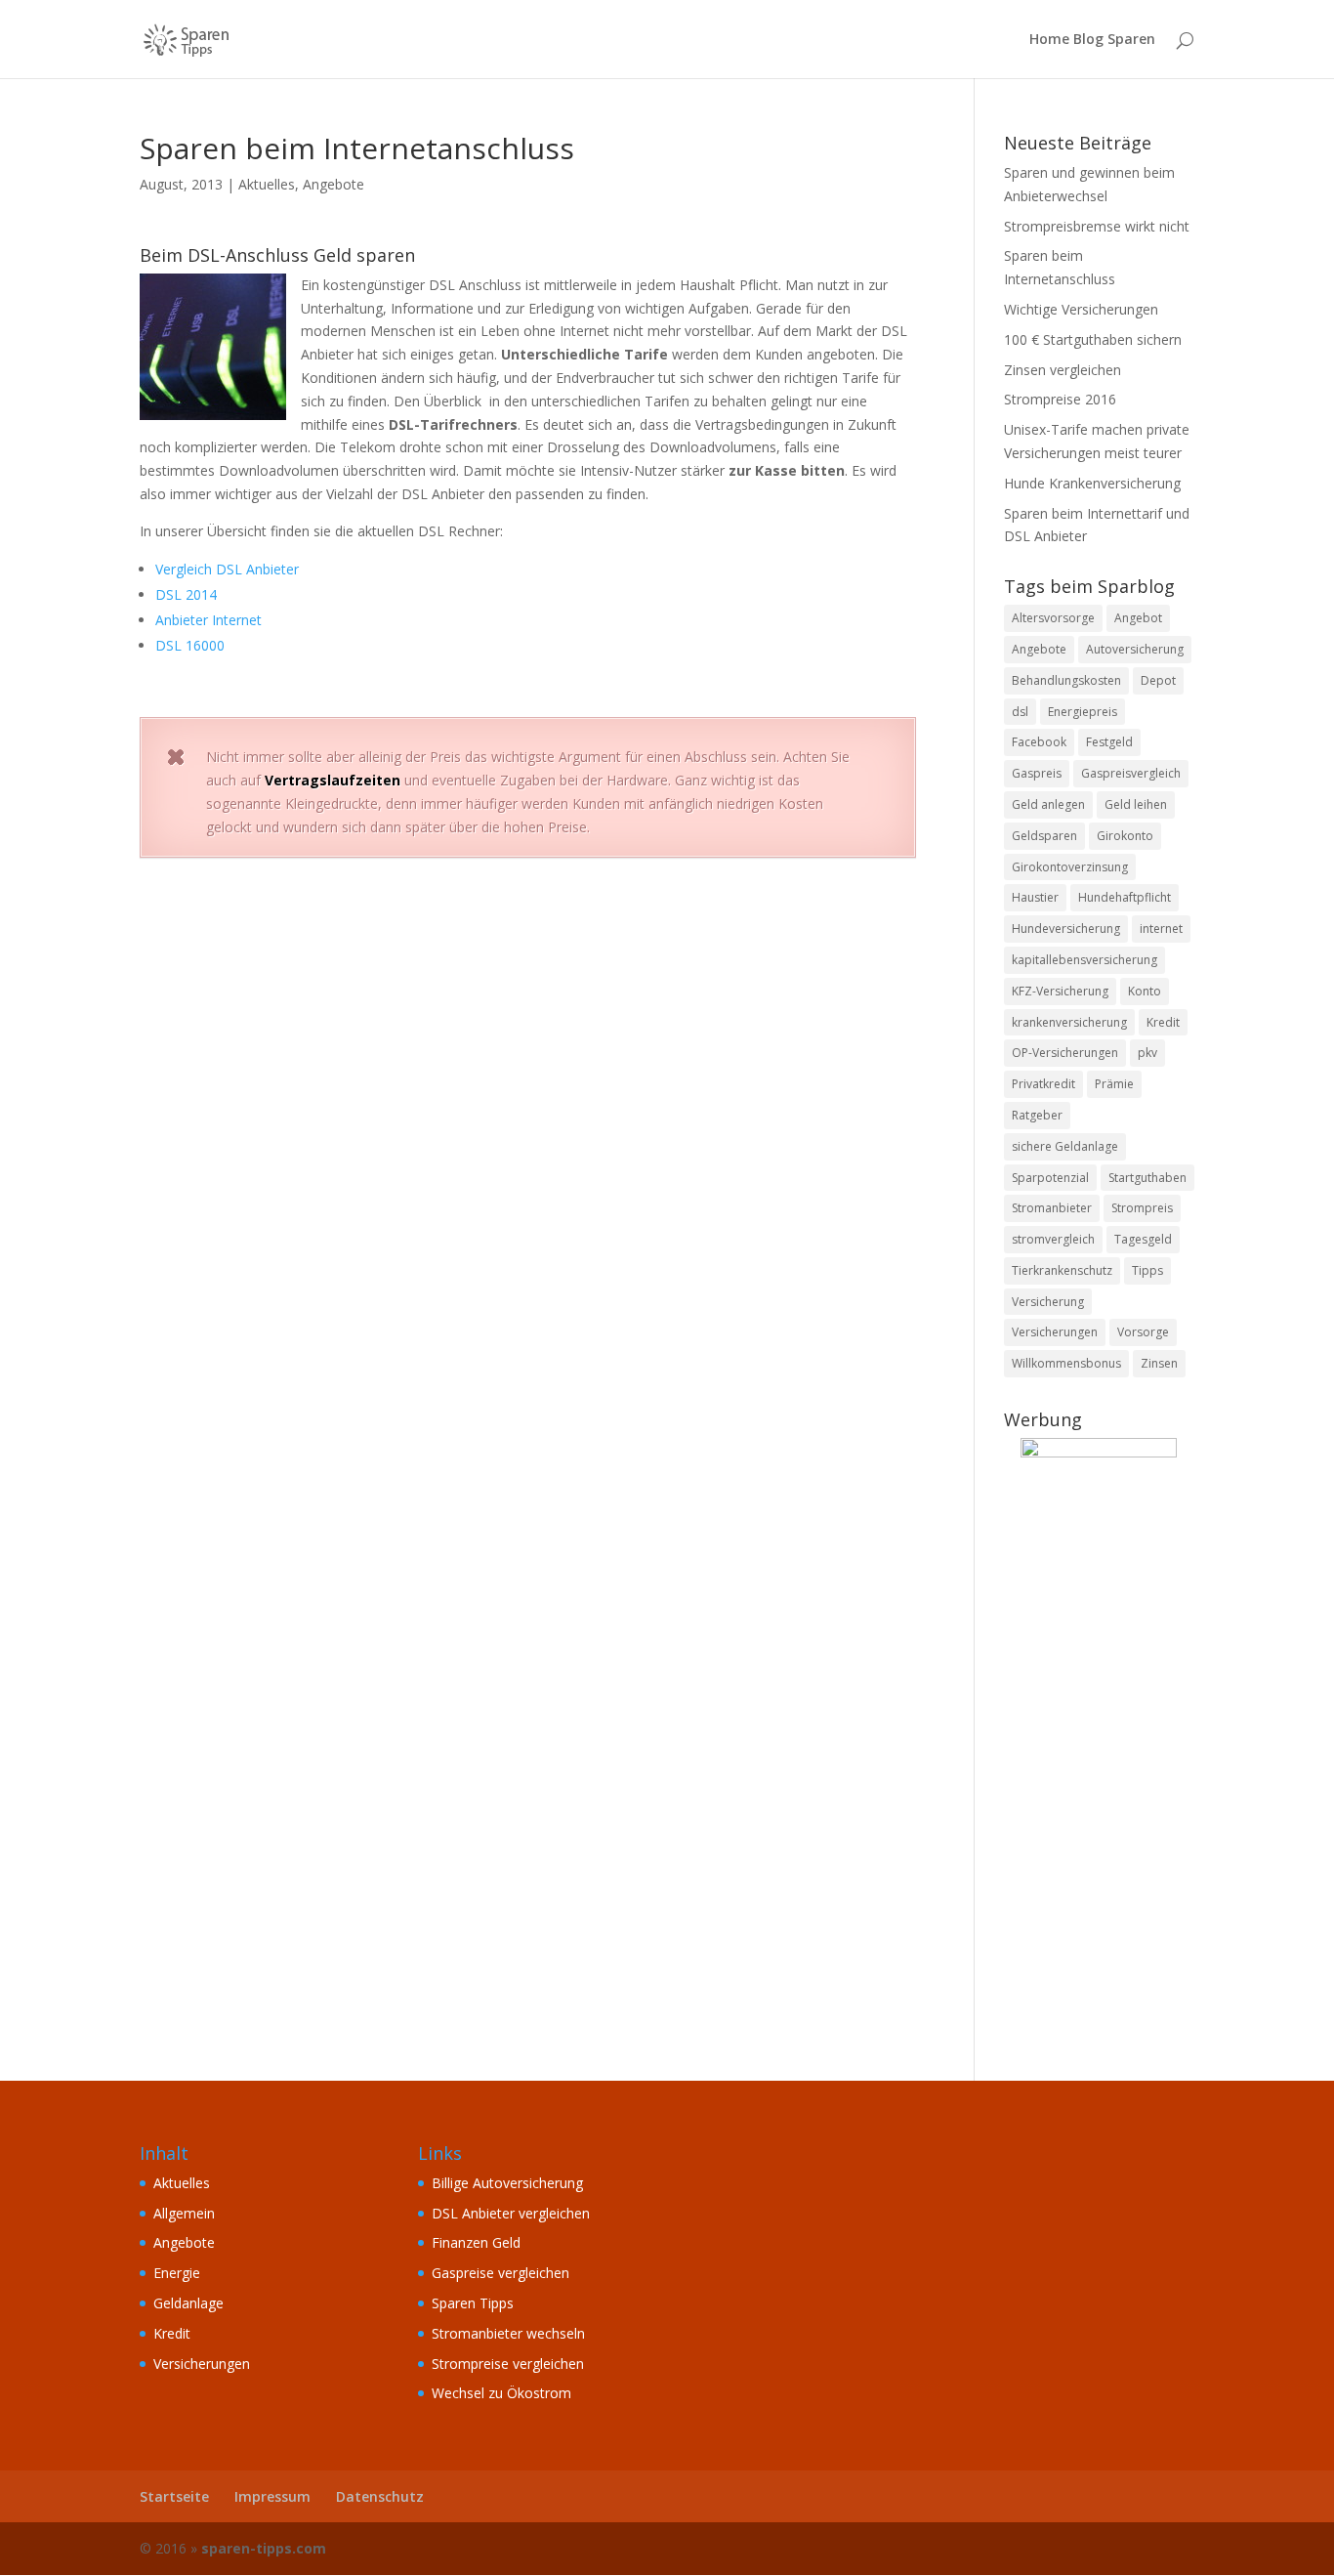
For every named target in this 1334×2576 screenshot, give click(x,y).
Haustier (1035, 897)
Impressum (272, 2496)
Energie (177, 2273)
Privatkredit (1043, 1084)
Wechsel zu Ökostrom (501, 2393)
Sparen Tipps (473, 2303)
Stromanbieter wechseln (508, 2333)
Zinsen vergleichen (1063, 370)
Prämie (1114, 1084)
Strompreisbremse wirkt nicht (1097, 226)
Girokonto (1125, 836)
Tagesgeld (1143, 1239)
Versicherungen (1055, 1332)
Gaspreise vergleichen (500, 2273)
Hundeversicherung (1066, 929)
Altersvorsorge (1053, 618)
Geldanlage (188, 2303)
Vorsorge (1143, 1332)
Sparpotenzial (1050, 1178)
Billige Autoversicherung (507, 2183)
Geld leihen (1136, 804)
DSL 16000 (190, 645)
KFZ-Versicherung (1060, 991)
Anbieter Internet (208, 620)
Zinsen (1159, 1363)
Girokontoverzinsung (1070, 867)
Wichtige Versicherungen (1081, 309)
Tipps (1147, 1270)
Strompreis (1142, 1208)
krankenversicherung (1069, 1022)
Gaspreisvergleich (1131, 773)
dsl (1020, 712)
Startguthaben (1147, 1178)
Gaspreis (1037, 773)
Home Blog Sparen (1092, 40)
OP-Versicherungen (1065, 1053)
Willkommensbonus (1066, 1363)
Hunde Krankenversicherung (1092, 483)
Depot (1158, 680)
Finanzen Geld (476, 2242)
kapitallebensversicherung (1084, 960)
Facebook (1039, 742)
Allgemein (184, 2213)
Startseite (174, 2496)
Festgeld (1109, 742)
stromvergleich (1053, 1239)
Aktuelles (267, 184)
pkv (1147, 1053)
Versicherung (1048, 1302)
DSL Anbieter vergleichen (511, 2213)
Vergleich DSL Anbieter (227, 569)
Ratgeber (1037, 1115)
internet (1161, 929)
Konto (1145, 991)
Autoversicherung (1135, 649)
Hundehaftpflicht (1125, 897)
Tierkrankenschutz (1062, 1270)
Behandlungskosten (1066, 680)
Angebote (333, 184)
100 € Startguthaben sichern (1093, 339)
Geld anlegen (1048, 804)
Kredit (1163, 1022)
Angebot (1138, 618)
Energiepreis (1083, 712)
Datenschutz (380, 2496)
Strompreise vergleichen (508, 2364)
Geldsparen (1044, 836)
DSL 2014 (186, 594)
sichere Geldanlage (1065, 1146)
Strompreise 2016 (1060, 399)
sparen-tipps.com (264, 2548)
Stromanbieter (1052, 1208)
